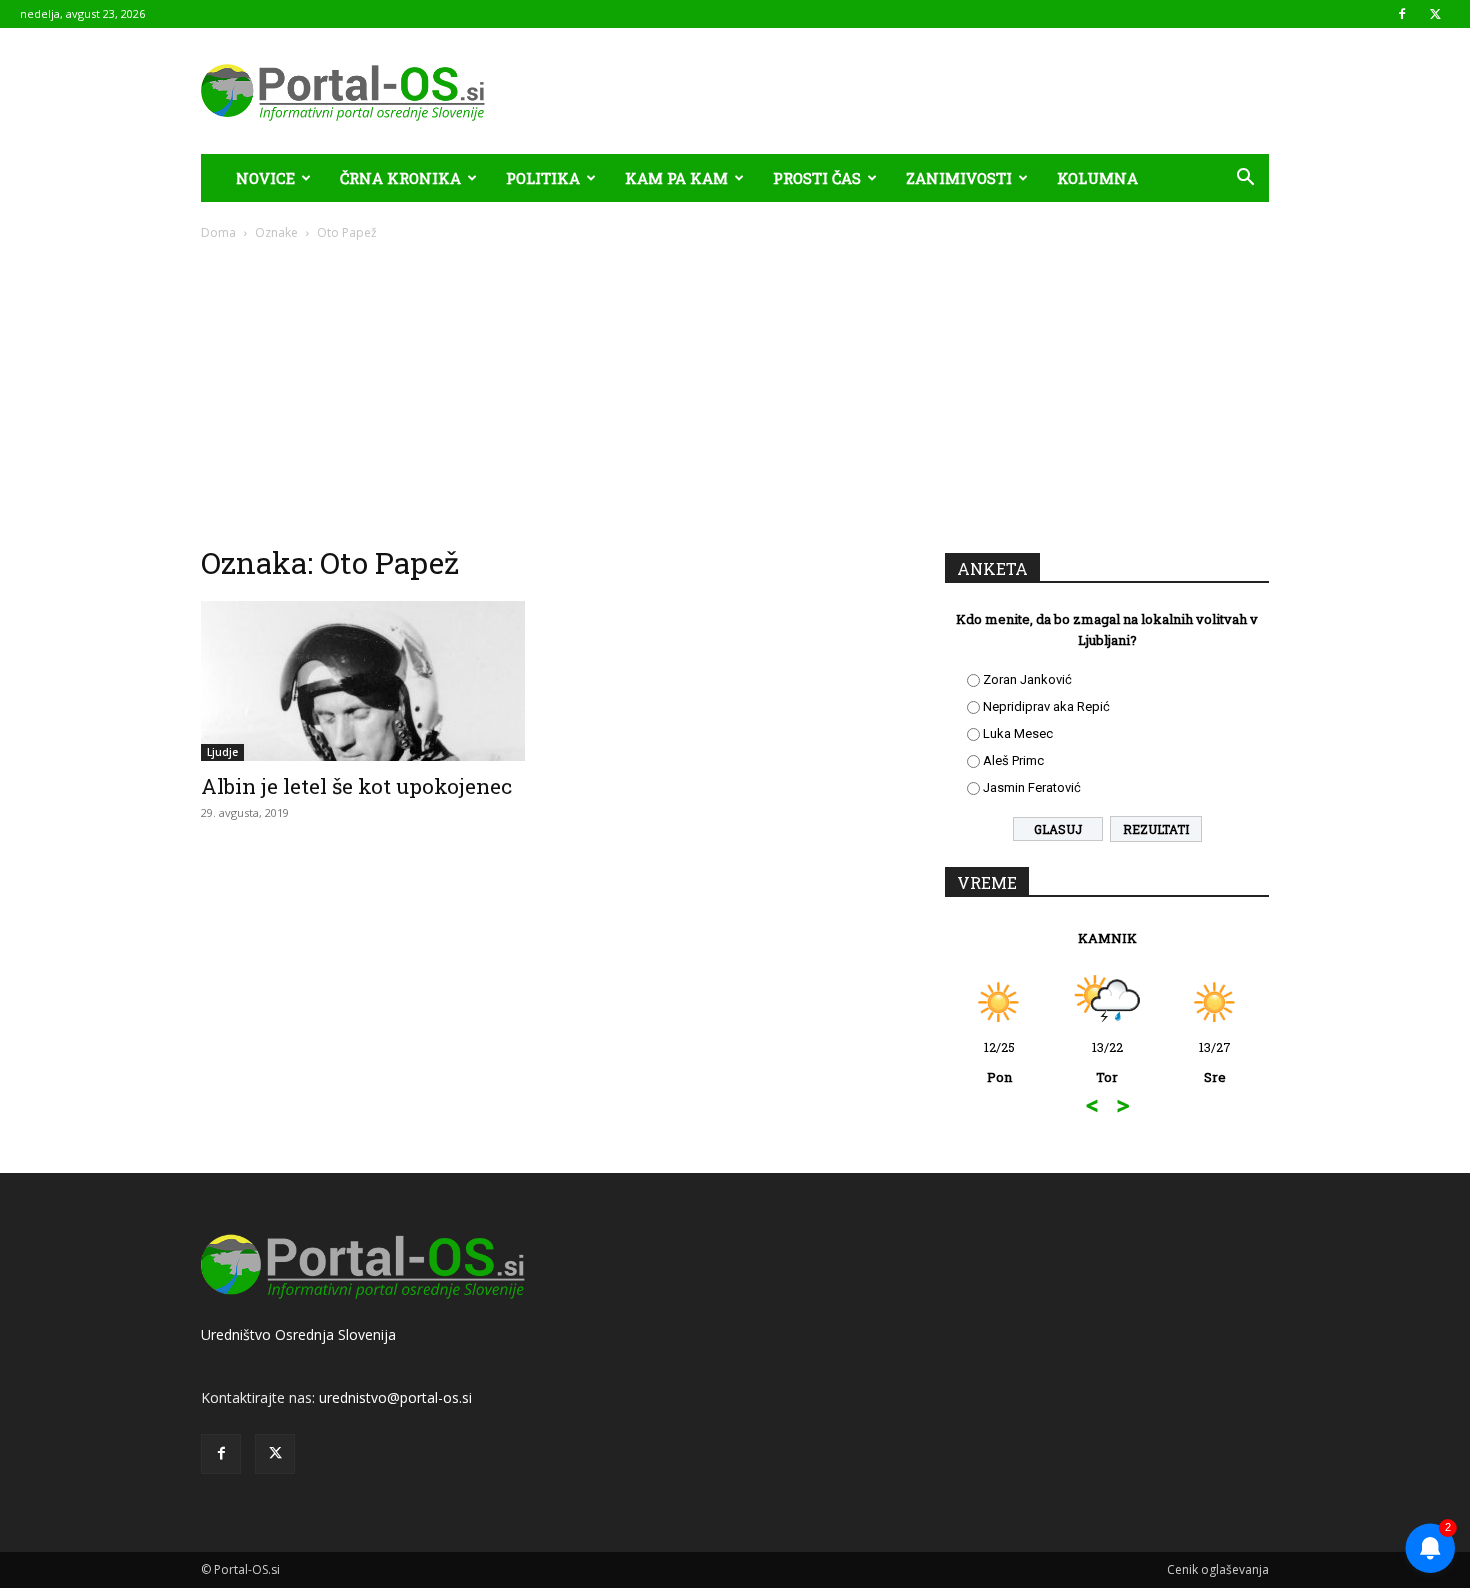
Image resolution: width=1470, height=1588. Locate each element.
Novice (265, 178)
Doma (218, 232)
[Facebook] (1402, 14)
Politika (543, 178)
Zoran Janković (1027, 679)
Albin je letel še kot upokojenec (356, 786)
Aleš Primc (1013, 760)
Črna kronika (400, 178)
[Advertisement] (735, 392)
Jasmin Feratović (1032, 787)
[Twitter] (1435, 14)
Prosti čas (817, 178)
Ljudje (222, 752)
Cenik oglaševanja (1218, 1569)
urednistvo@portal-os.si (395, 1397)
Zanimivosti (959, 178)
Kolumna (1097, 178)
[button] (1245, 179)
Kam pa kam (676, 178)
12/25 (999, 1062)
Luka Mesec (1018, 733)
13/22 (1107, 1062)
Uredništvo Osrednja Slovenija (298, 1334)
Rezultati (1156, 829)
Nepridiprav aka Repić (1046, 706)
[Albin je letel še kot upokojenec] (363, 681)
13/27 (1215, 1062)
